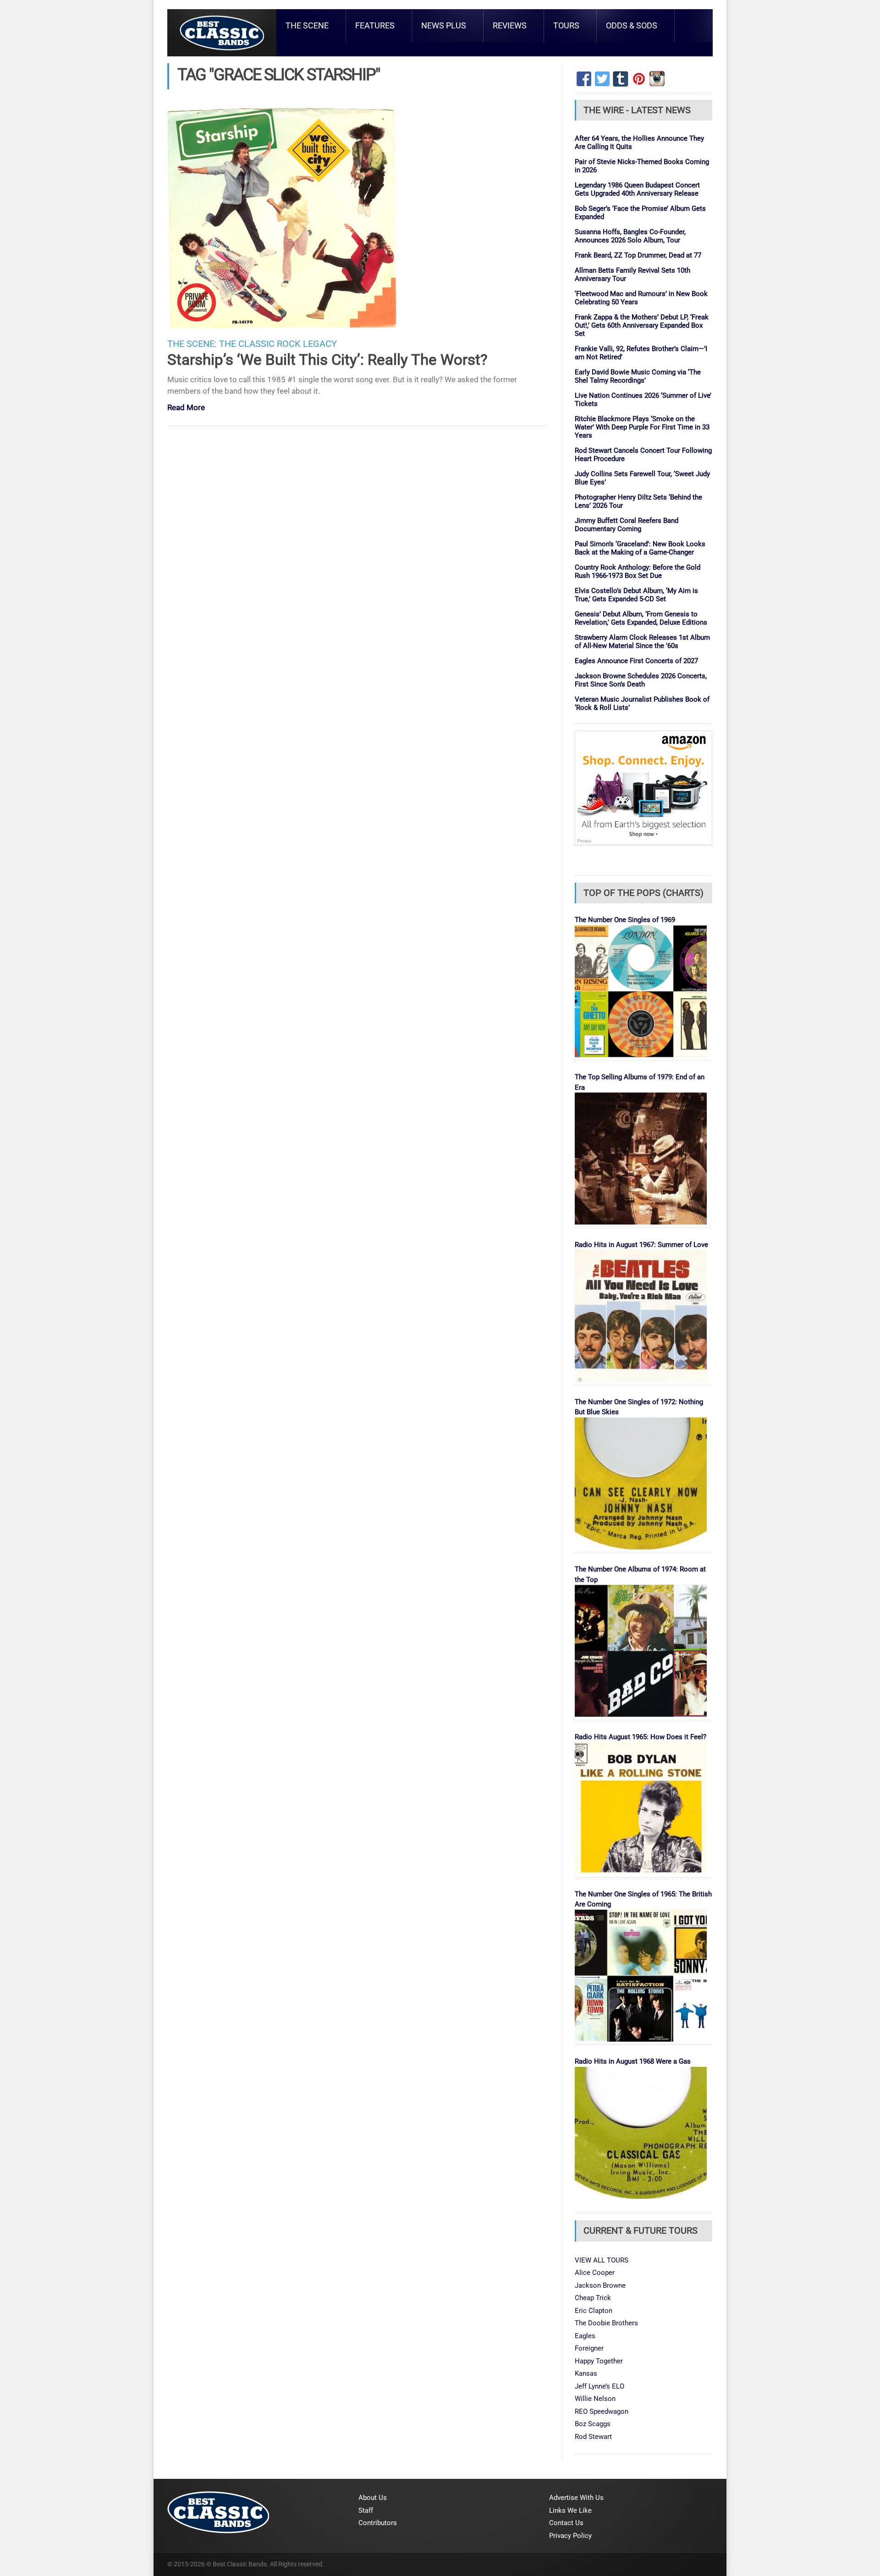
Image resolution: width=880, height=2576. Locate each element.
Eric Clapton (594, 2311)
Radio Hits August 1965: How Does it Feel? (641, 1737)
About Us (373, 2498)
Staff (366, 2510)
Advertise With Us (576, 2498)
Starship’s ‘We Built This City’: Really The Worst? (327, 360)
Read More (186, 408)
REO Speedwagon (602, 2411)
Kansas (586, 2373)
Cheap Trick (593, 2298)
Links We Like (570, 2510)
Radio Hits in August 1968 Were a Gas (633, 2061)
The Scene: (192, 344)
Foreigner (589, 2348)
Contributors (378, 2523)
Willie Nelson (595, 2399)
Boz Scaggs (593, 2424)
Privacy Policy (570, 2536)
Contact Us (566, 2523)
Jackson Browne (600, 2285)
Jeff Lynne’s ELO (599, 2386)
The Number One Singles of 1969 (625, 920)
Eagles (585, 2336)
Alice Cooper (595, 2273)
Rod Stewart (593, 2437)
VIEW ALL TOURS (602, 2260)
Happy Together (599, 2361)
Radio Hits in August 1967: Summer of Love (641, 1245)
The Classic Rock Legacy (278, 344)
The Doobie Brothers (606, 2323)
